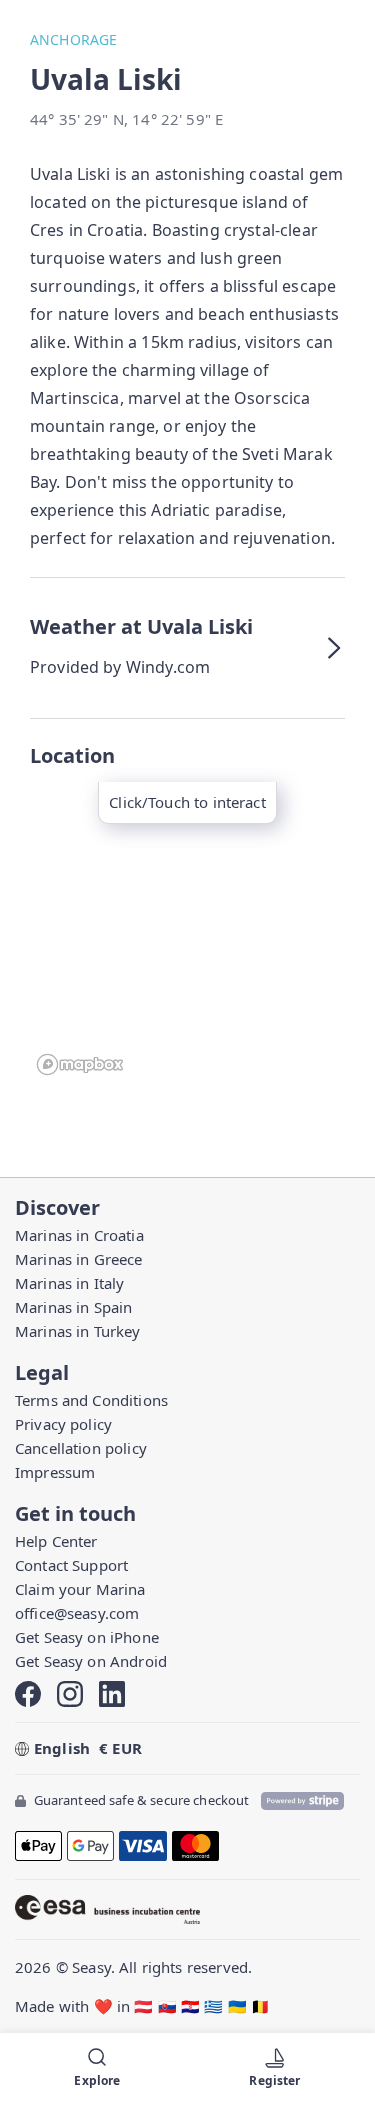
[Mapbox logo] (80, 1064)
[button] (187, 648)
